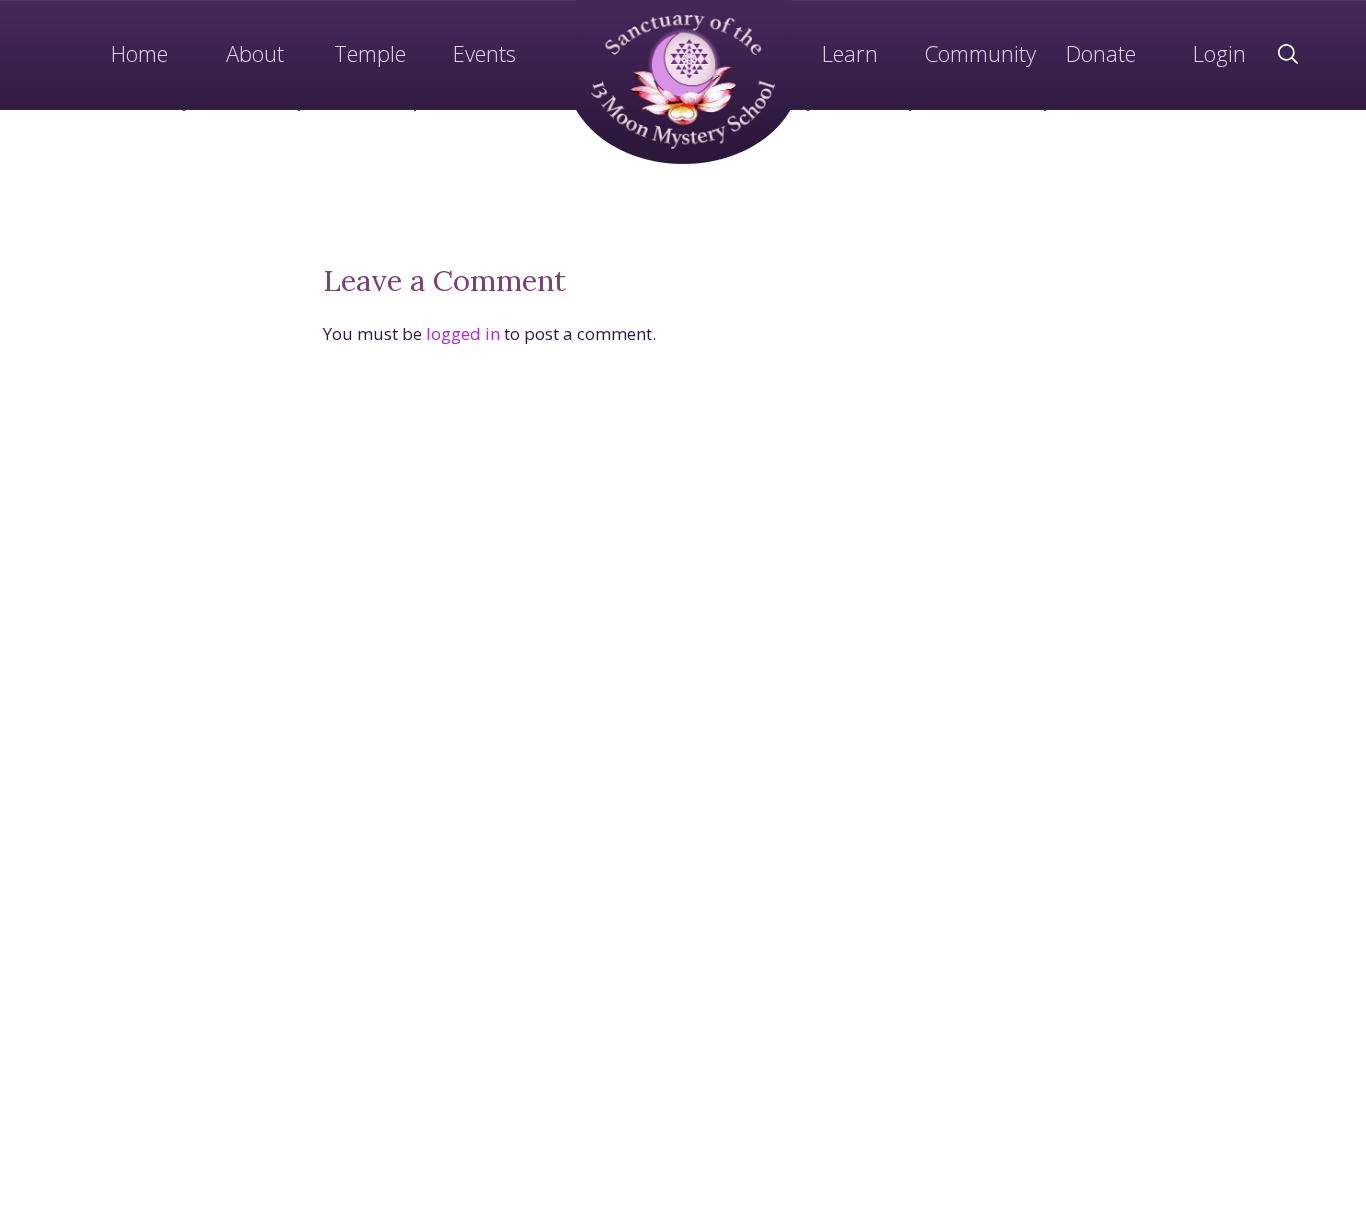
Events (484, 53)
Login (1219, 53)
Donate (1101, 53)
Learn (850, 53)
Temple (370, 53)
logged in (463, 333)
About (255, 53)
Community (980, 53)
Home (139, 53)
